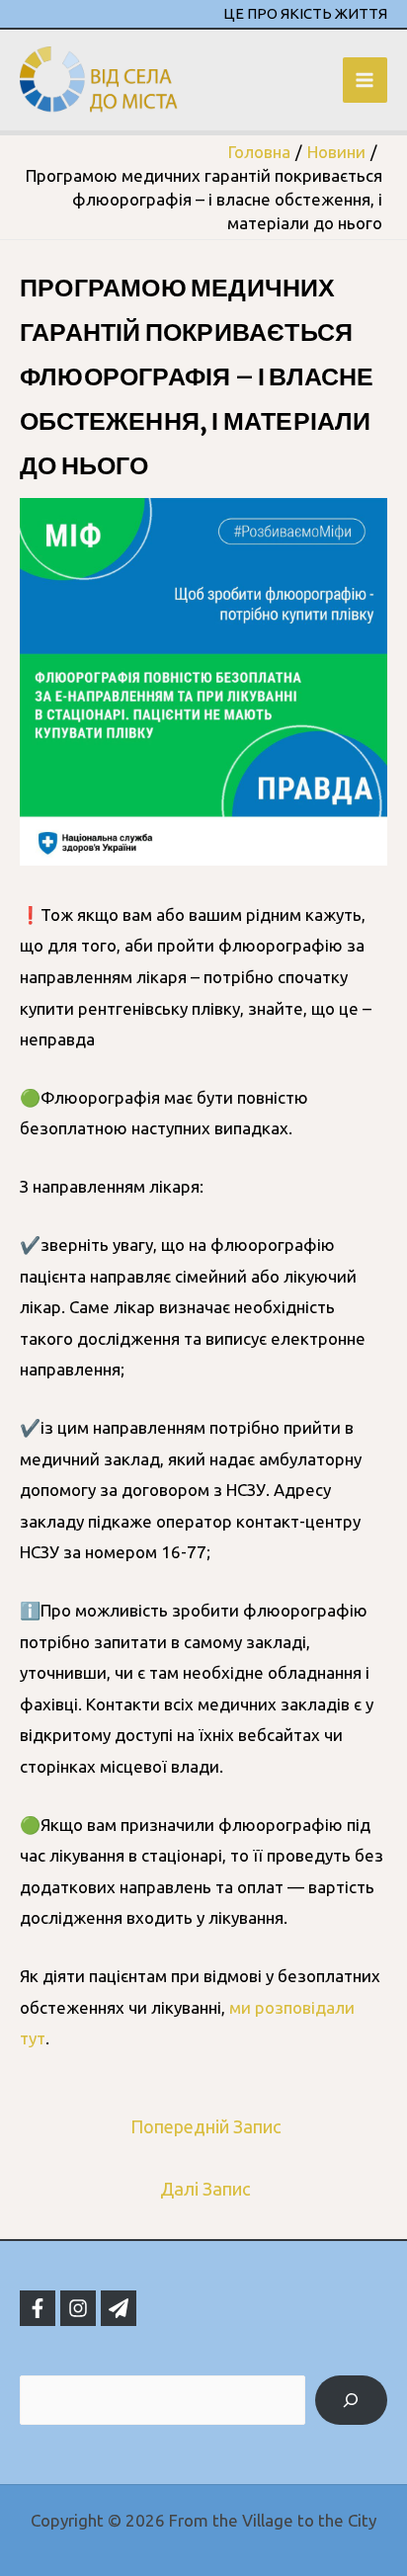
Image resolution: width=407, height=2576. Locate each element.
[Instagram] (78, 2308)
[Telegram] (119, 2308)
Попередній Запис (206, 2126)
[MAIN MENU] (366, 80)
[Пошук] (351, 2401)
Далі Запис (205, 2189)
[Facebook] (38, 2308)
